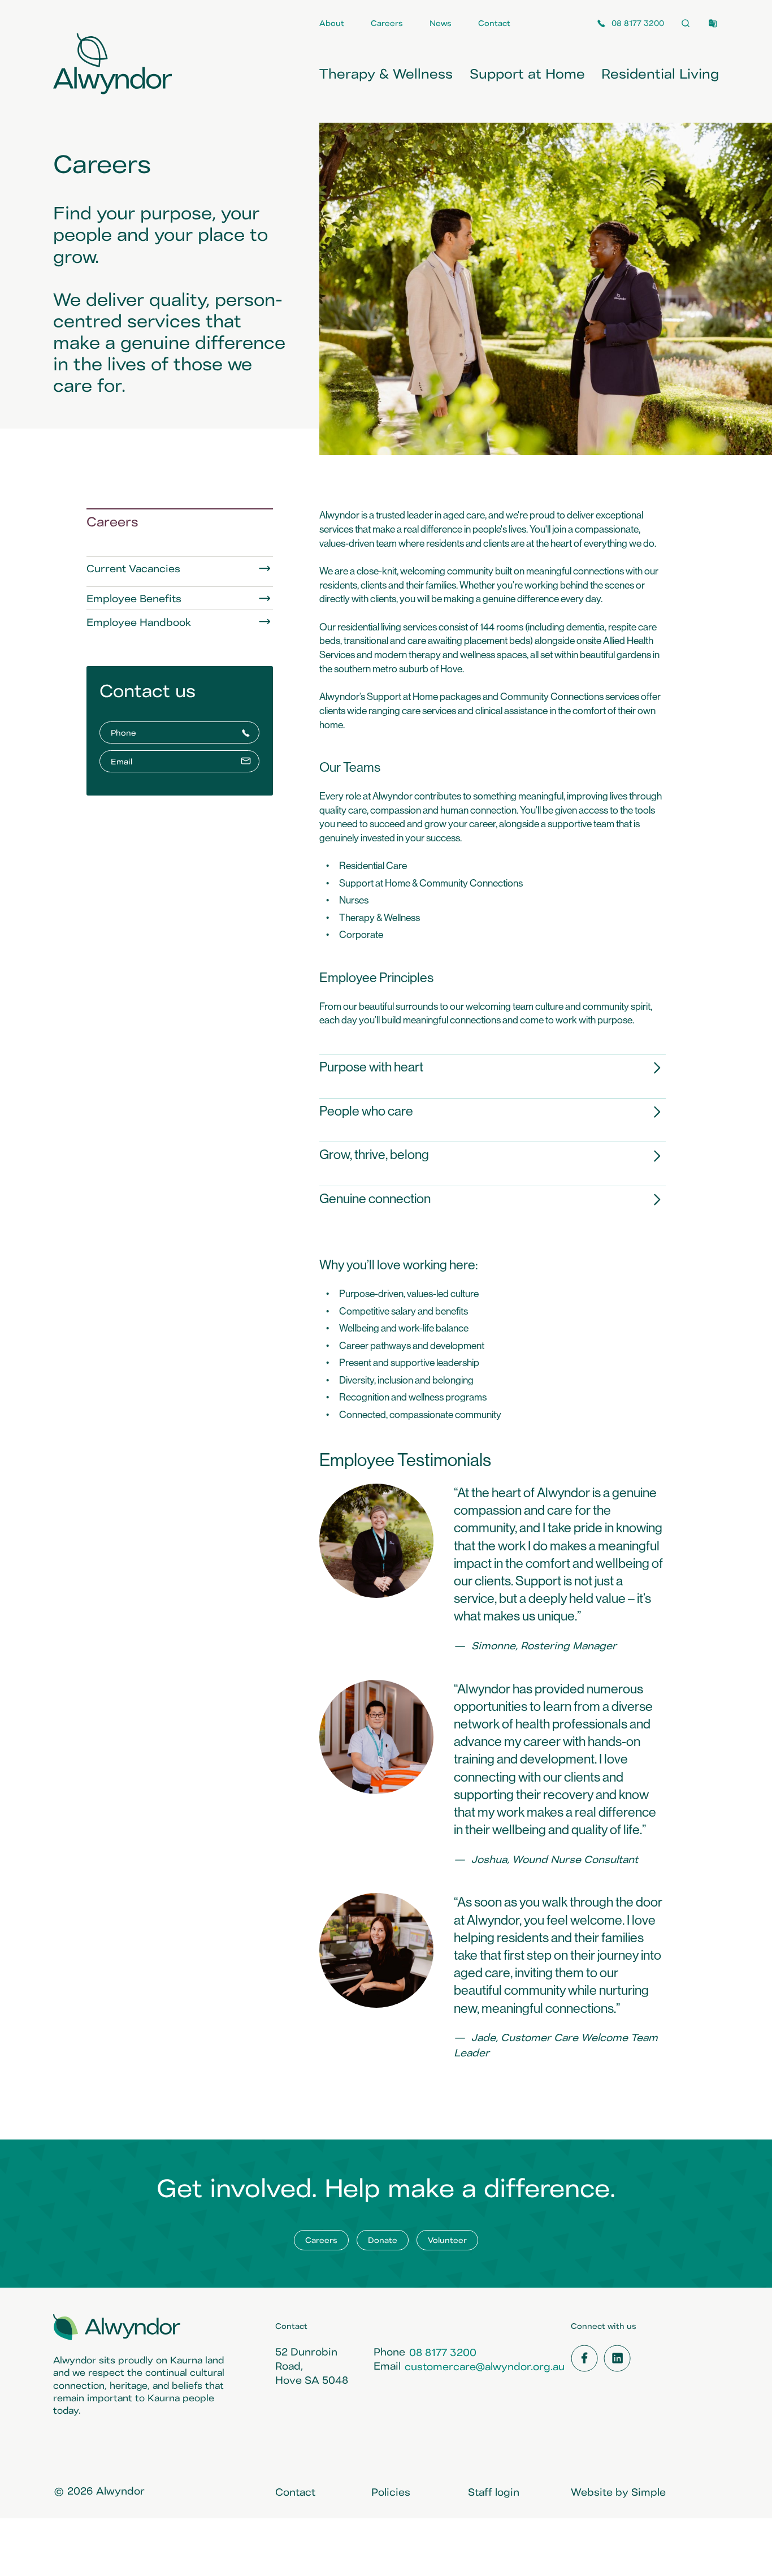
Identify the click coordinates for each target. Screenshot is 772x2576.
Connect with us (604, 2326)
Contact (291, 2326)
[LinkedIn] (617, 2358)
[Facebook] (584, 2358)
